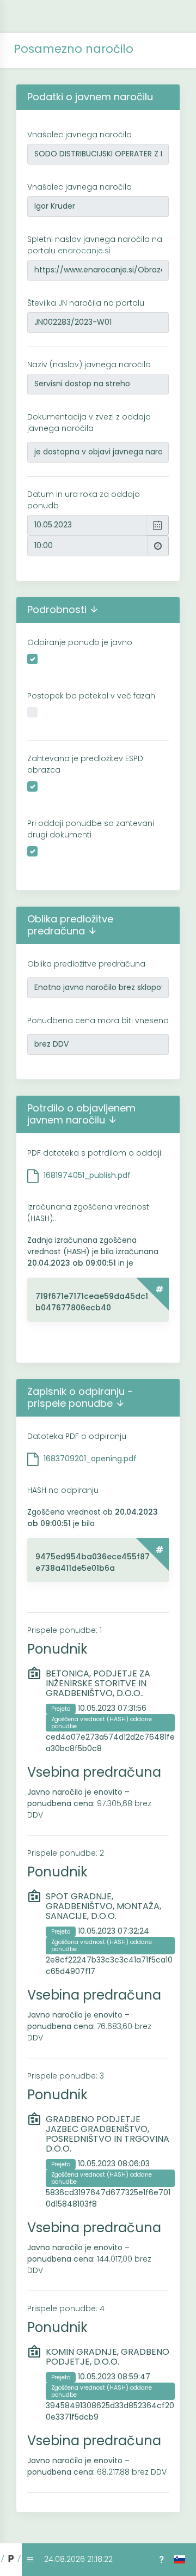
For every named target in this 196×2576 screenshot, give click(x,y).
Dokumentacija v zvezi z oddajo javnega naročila (89, 423)
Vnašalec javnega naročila (79, 135)
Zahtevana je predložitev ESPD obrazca (85, 764)
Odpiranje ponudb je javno (80, 642)
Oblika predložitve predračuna (86, 964)
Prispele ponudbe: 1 (65, 1630)
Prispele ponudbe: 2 (66, 1853)
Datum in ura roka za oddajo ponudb (84, 500)
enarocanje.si (84, 251)
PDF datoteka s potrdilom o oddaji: (95, 1153)
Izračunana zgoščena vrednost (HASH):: (88, 1213)
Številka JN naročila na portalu (86, 303)
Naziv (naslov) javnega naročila (89, 364)
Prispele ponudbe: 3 (66, 2076)
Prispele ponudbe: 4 (66, 2308)
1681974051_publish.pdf (87, 1175)
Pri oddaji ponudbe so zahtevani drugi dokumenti (91, 829)
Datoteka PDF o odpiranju (77, 1436)
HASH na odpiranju (63, 1490)
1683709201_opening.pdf (90, 1459)
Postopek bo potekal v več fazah (91, 696)
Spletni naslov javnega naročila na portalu (95, 245)
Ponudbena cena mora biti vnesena (98, 1020)
